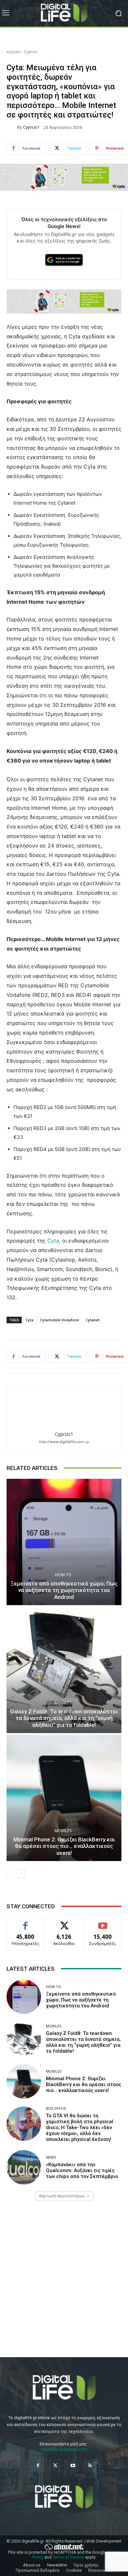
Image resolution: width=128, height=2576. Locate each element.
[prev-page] (11, 1874)
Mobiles (63, 1703)
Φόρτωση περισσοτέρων (62, 2196)
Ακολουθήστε (64, 1922)
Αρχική (13, 52)
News (51, 2157)
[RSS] (90, 2466)
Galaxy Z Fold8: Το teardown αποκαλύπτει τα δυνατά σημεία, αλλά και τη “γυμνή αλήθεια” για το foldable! (64, 1718)
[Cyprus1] (12, 127)
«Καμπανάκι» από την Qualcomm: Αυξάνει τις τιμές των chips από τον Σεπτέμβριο (82, 2170)
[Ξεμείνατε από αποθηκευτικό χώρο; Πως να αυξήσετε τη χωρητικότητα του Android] (64, 1542)
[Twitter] (55, 2466)
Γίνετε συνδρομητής (103, 1925)
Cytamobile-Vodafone (60, 1320)
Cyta (53, 1241)
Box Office (56, 2108)
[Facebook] (38, 2466)
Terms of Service (68, 2557)
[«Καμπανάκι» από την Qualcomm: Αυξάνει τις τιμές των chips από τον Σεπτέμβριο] (24, 2167)
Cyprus (31, 52)
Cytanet (93, 1320)
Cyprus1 (31, 127)
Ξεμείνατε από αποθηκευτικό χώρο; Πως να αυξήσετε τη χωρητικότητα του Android (64, 1590)
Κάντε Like (25, 1922)
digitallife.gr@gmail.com (64, 2449)
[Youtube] (73, 2466)
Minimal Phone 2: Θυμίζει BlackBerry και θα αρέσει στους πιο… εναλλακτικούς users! (64, 1846)
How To (63, 1575)
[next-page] (21, 1874)
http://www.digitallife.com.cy (64, 1442)
